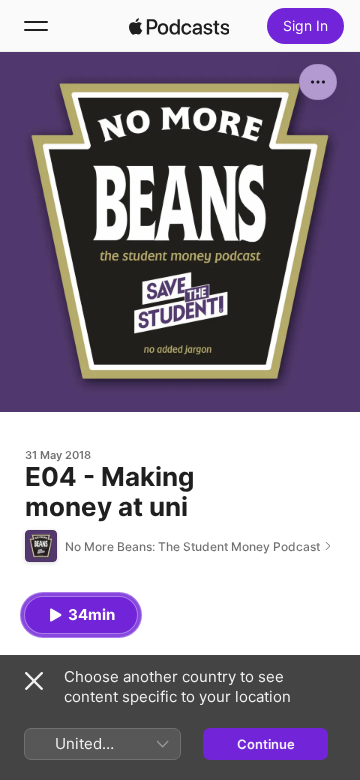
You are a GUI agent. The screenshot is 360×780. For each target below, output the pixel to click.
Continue (266, 744)
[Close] (34, 681)
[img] (179, 26)
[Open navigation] (36, 26)
